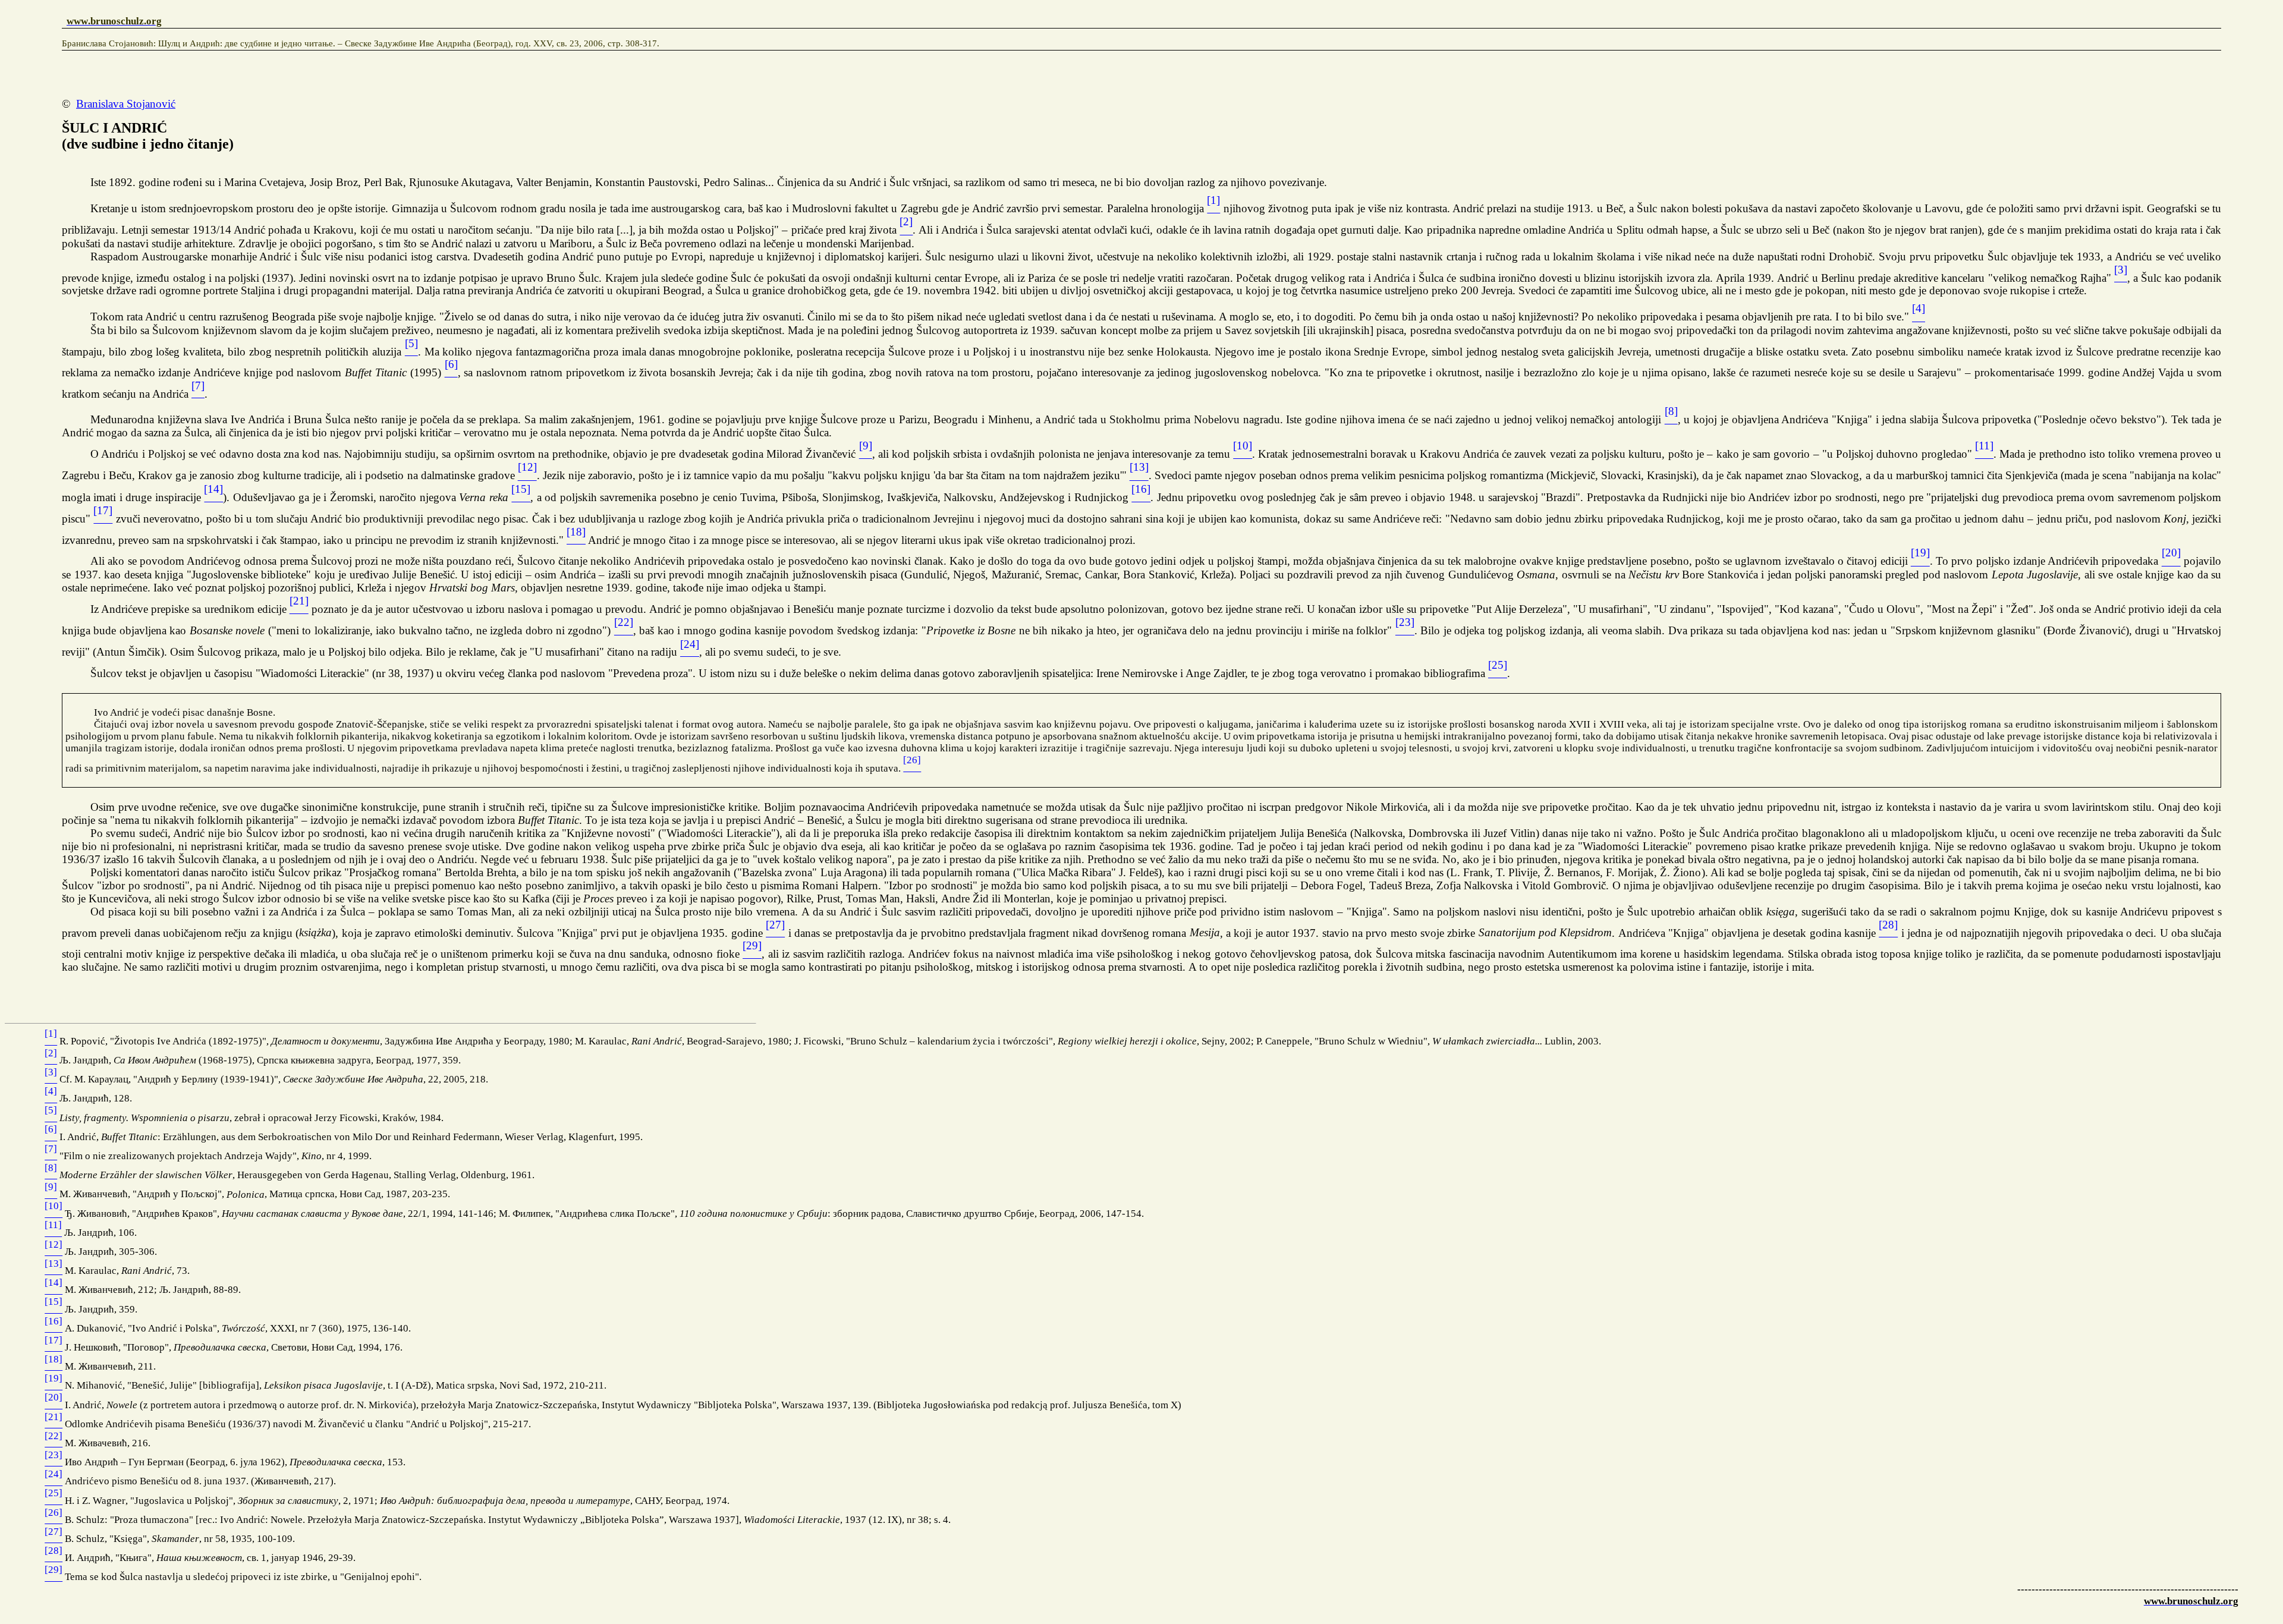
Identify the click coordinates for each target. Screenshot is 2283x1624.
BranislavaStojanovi (126, 104)
